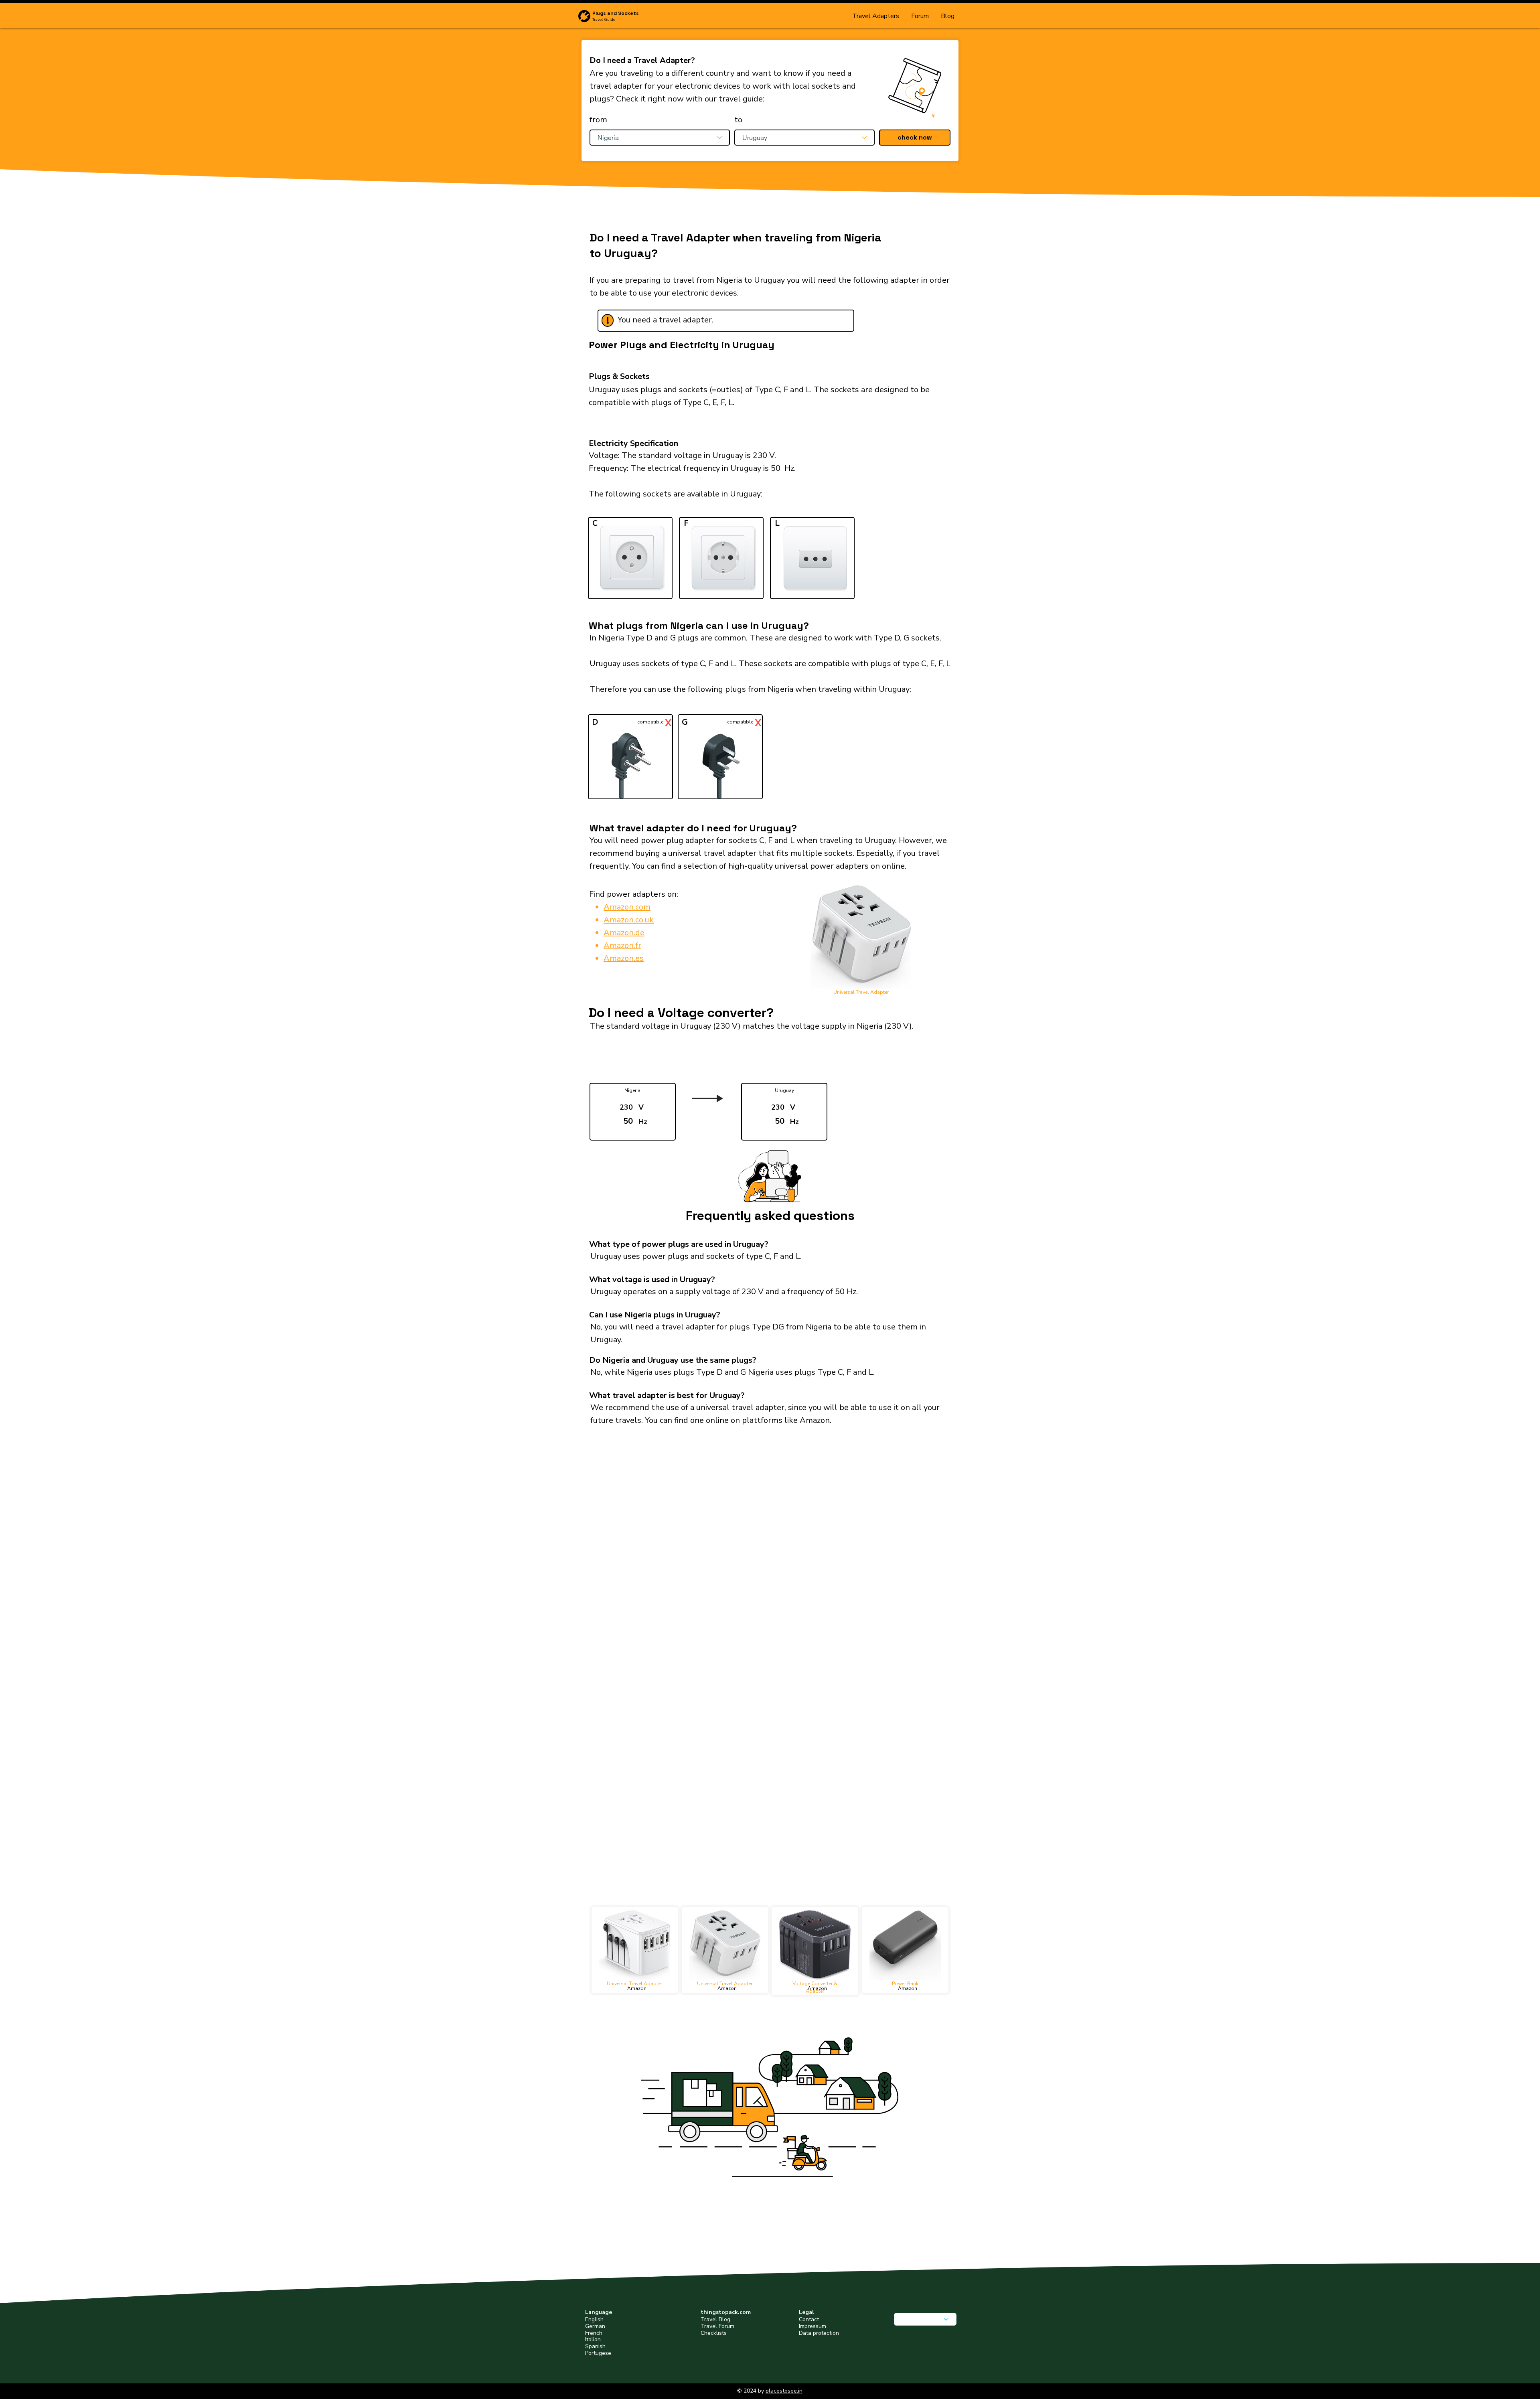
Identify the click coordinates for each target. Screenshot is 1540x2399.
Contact (809, 2319)
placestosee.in (784, 2391)
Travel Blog (715, 2319)
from (598, 120)
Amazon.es (624, 958)
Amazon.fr (622, 945)
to (738, 120)
